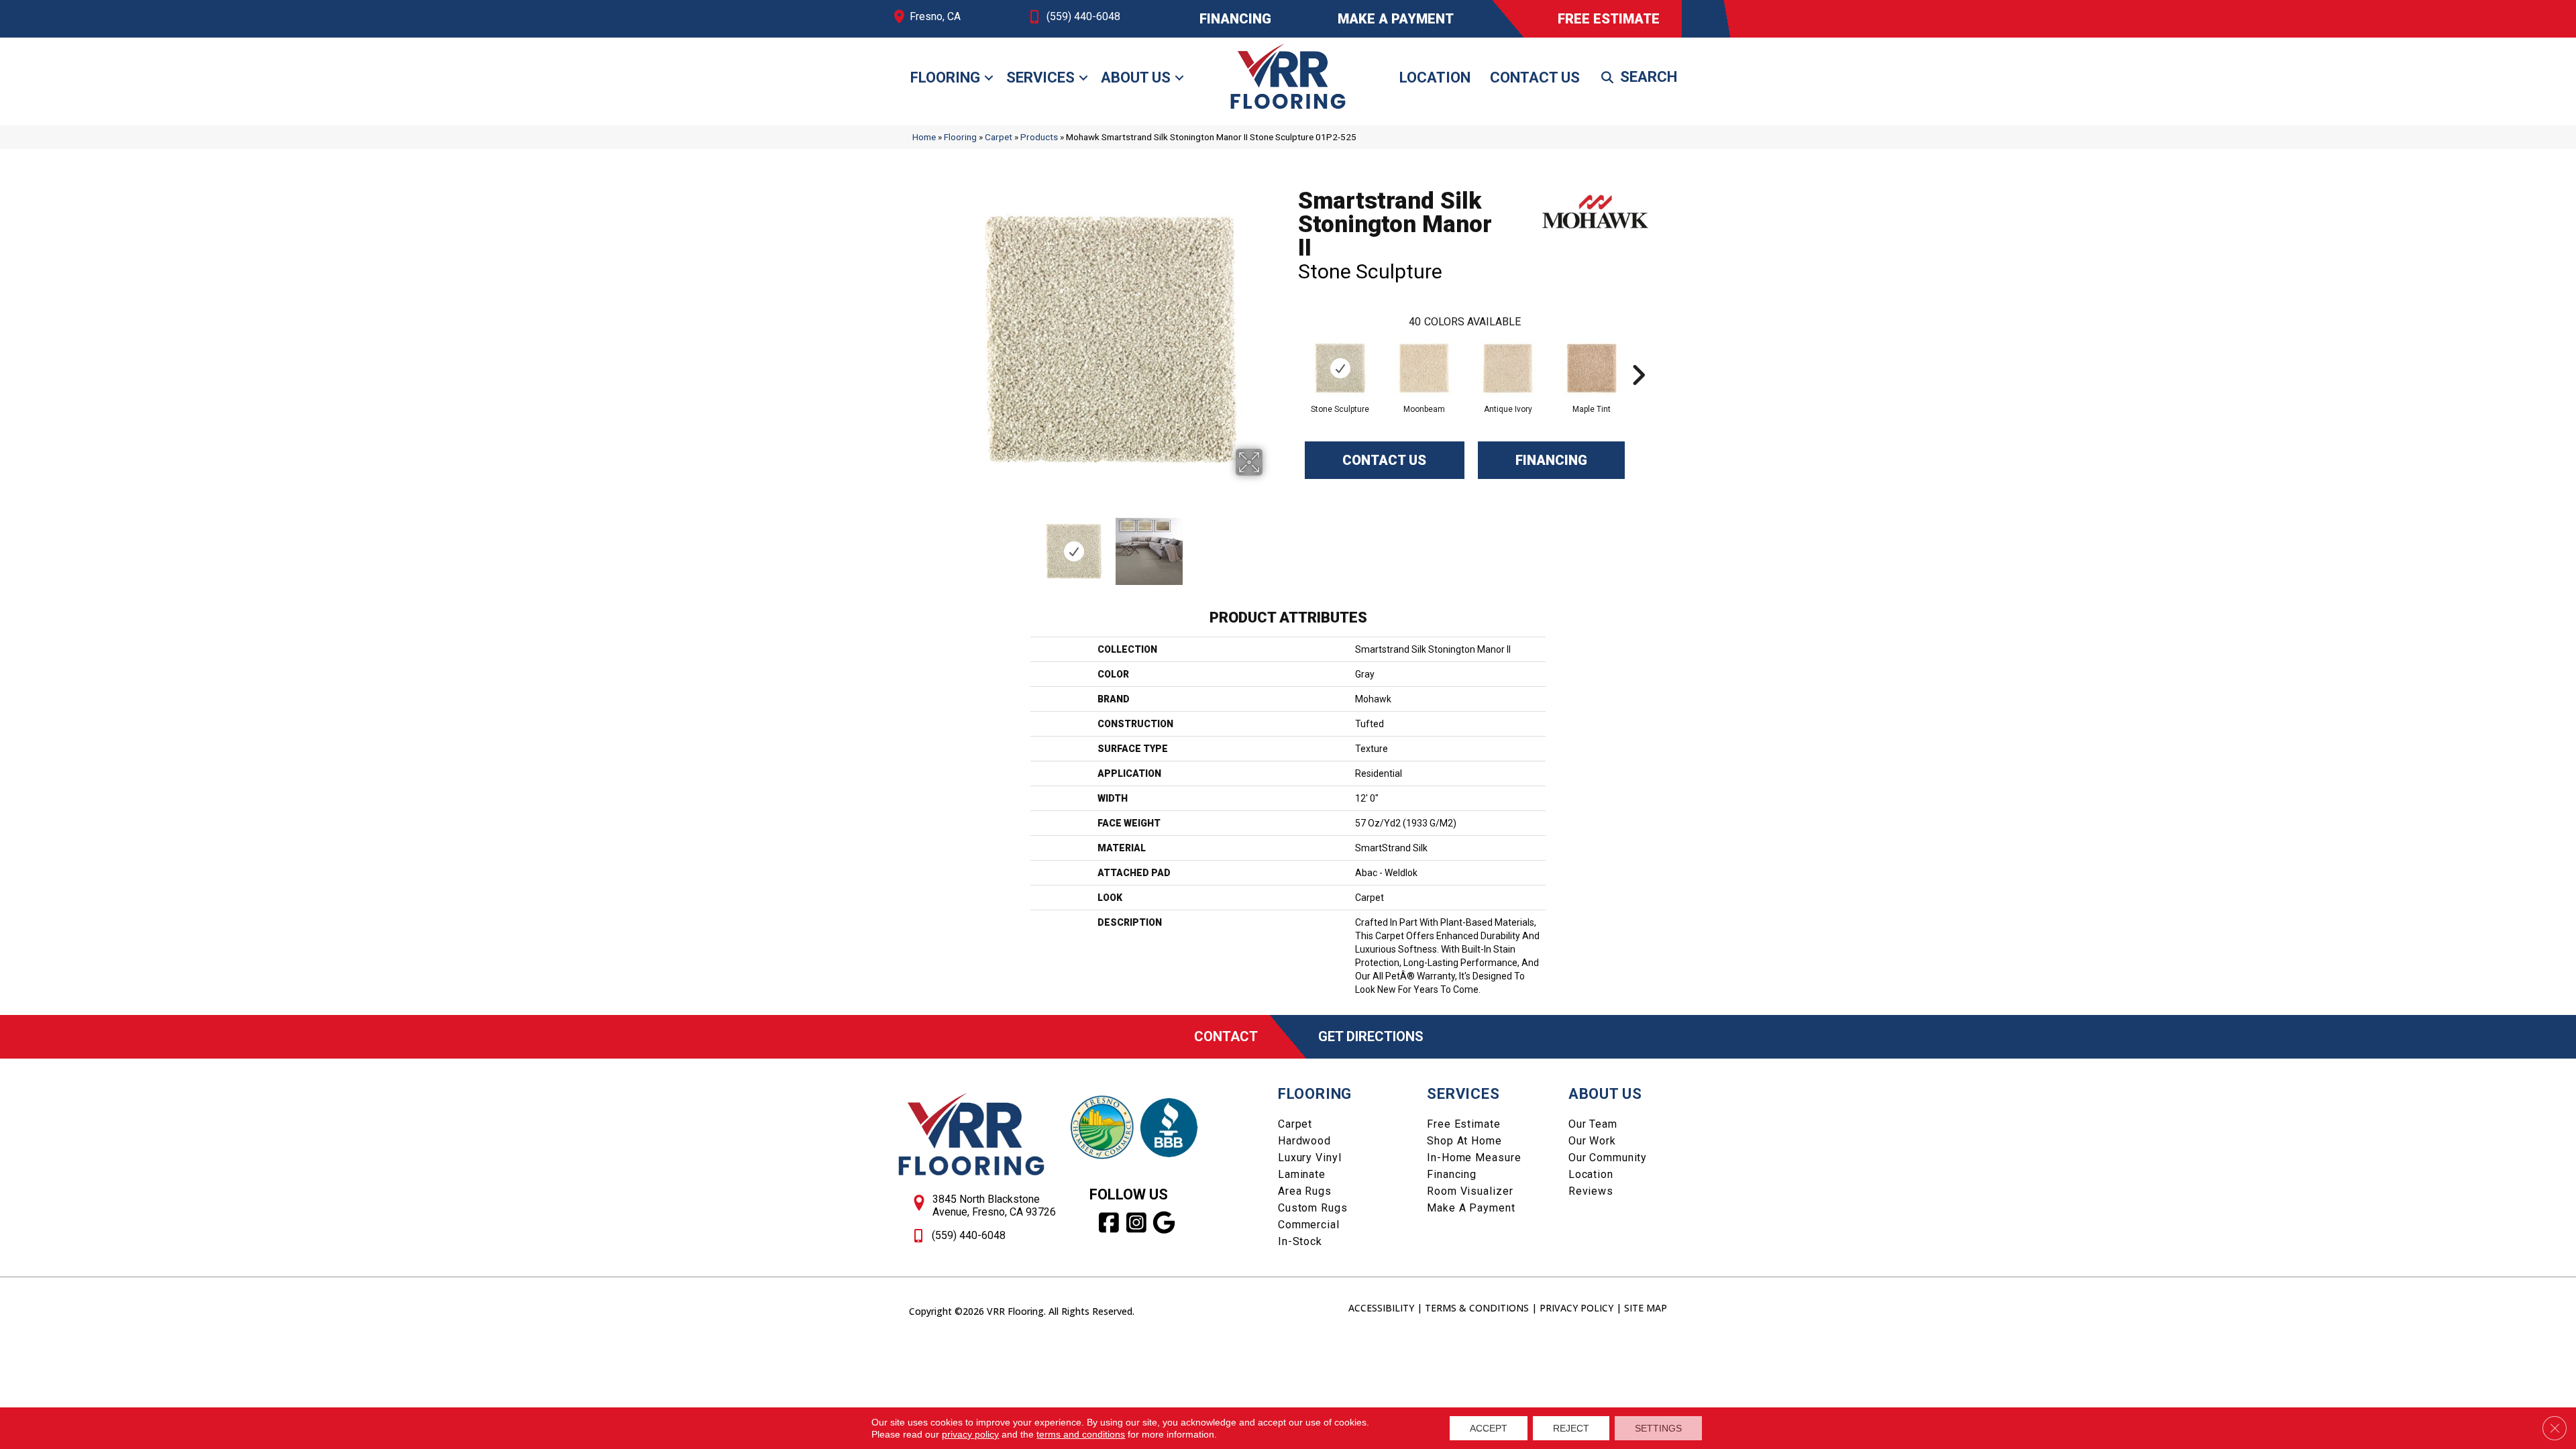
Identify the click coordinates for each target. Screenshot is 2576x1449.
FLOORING (1315, 1094)
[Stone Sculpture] (1340, 368)
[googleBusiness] (1164, 1223)
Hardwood (1304, 1141)
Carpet (999, 137)
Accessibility (1381, 1308)
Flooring (945, 77)
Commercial (1309, 1225)
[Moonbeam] (1424, 368)
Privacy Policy (1576, 1308)
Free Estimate (1463, 1124)
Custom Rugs (1313, 1208)
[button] (989, 78)
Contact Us (1535, 77)
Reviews (1591, 1191)
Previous (951, 545)
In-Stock (1300, 1241)
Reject (1571, 1428)
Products (1039, 137)
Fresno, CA (935, 16)
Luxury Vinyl (1310, 1158)
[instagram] (1137, 1223)
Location (1435, 77)
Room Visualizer (1470, 1191)
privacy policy (970, 1434)
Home (924, 137)
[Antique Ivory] (1508, 368)
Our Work (1592, 1141)
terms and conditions (1081, 1434)
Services (1040, 77)
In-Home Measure (1474, 1158)
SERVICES (1463, 1094)
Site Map (1646, 1308)
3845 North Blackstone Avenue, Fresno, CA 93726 (994, 1205)
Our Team (1593, 1124)
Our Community (1608, 1158)
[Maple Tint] (1592, 368)
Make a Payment (1471, 1208)
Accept (1489, 1428)
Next (1271, 545)
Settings (1658, 1428)
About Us (1136, 77)
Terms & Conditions (1477, 1308)
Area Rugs (1305, 1191)
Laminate (1302, 1174)
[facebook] (1109, 1223)
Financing (1551, 460)
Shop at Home (1464, 1141)
